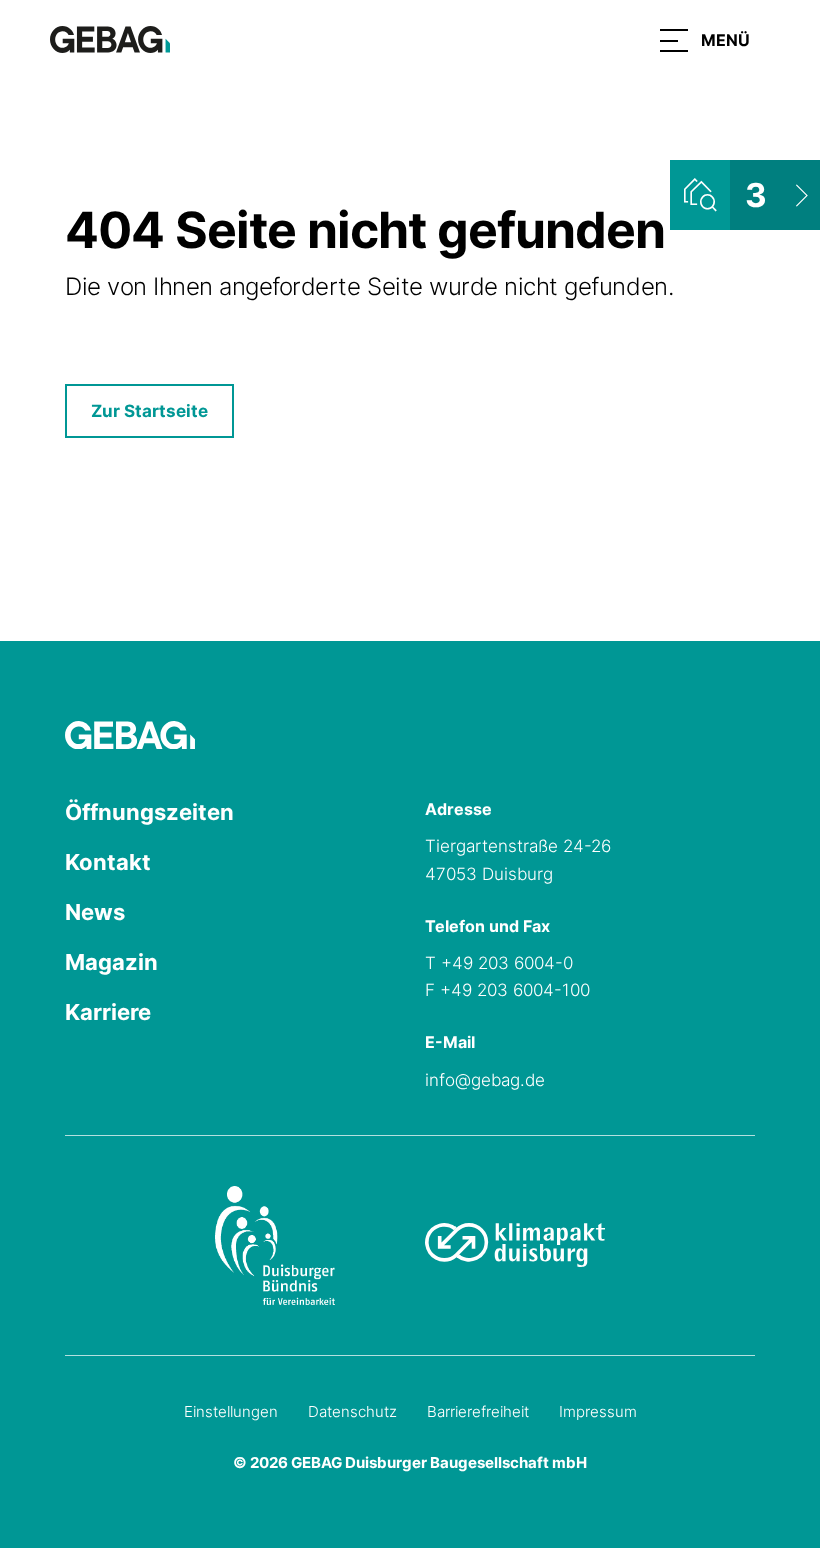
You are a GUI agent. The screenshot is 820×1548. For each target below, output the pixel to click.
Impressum (598, 1411)
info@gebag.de (485, 1080)
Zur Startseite (149, 411)
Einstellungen (231, 1411)
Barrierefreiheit (478, 1411)
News (95, 912)
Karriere (108, 1012)
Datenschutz (352, 1411)
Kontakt (108, 862)
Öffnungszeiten (149, 812)
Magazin (111, 962)
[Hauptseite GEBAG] (110, 38)
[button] (705, 40)
